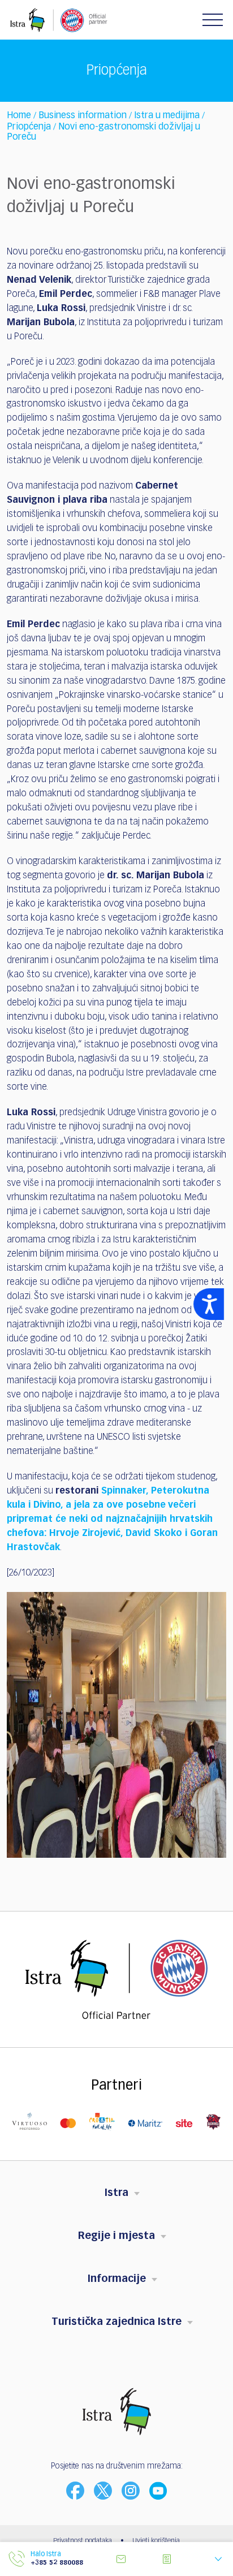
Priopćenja (29, 127)
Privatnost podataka (83, 2541)
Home (19, 116)
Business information (83, 116)
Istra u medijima (167, 116)
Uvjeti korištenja (156, 2541)
